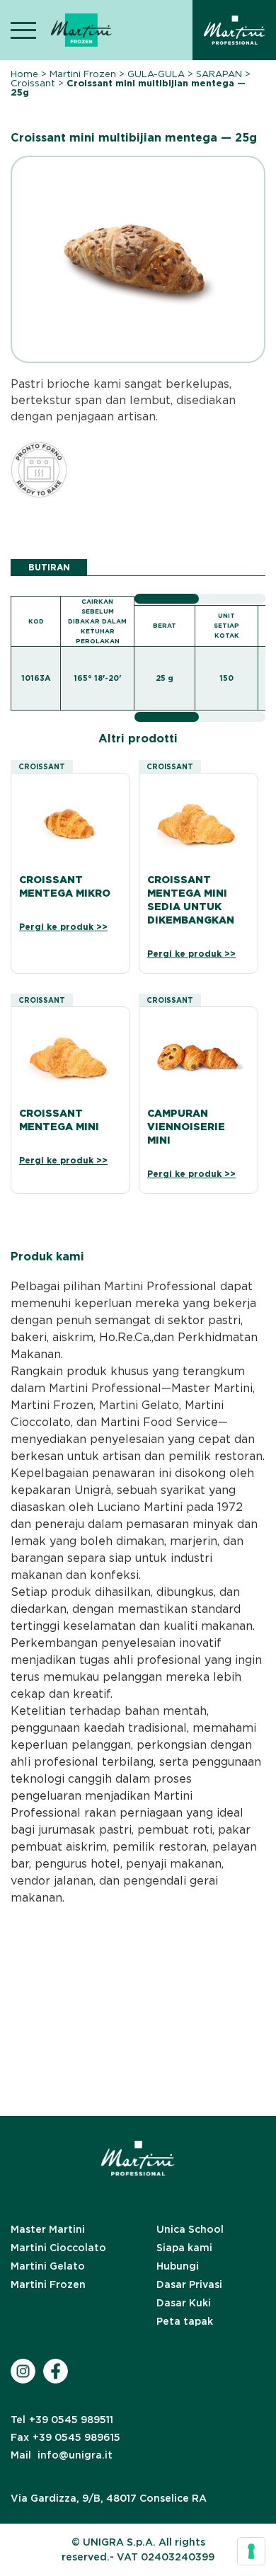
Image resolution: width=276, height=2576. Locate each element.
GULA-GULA (156, 74)
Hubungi (178, 2266)
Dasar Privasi (189, 2284)
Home (24, 74)
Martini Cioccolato (58, 2248)
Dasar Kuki (184, 2303)
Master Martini (48, 2229)
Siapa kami (184, 2248)
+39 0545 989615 (65, 2437)
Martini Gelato (48, 2266)
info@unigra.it (62, 2455)
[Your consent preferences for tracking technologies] (251, 2551)
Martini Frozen (83, 74)
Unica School (190, 2229)
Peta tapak (185, 2321)
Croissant (33, 83)
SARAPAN (219, 74)
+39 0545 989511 (62, 2420)
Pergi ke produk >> (63, 927)
